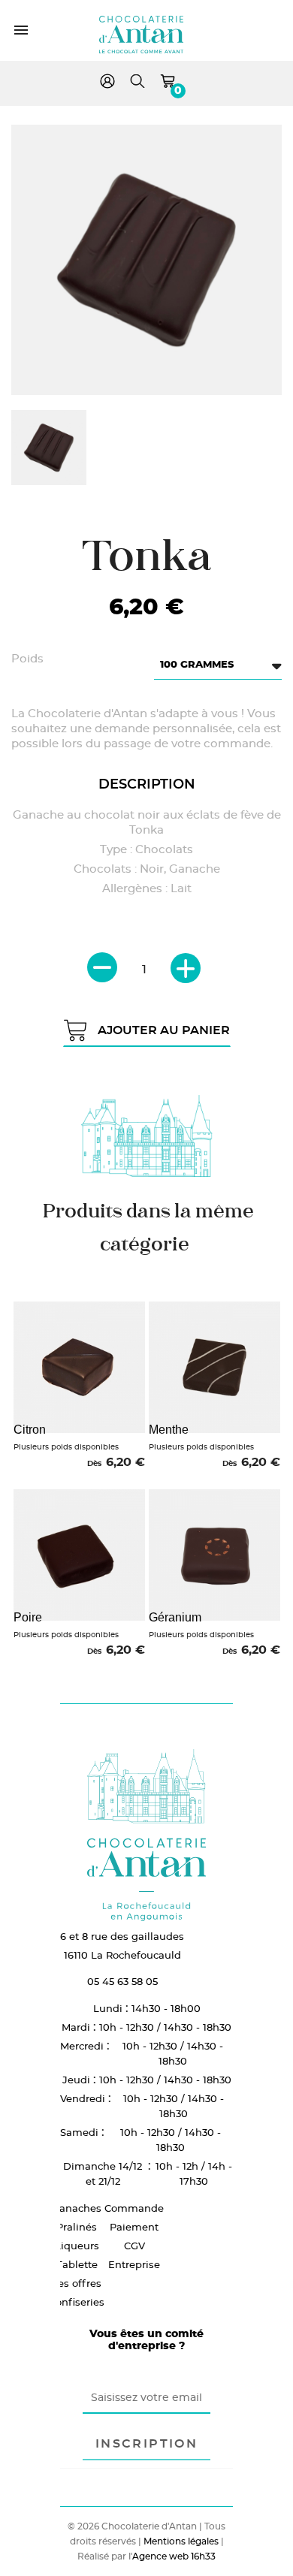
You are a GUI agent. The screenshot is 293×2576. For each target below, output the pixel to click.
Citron (30, 1430)
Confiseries (77, 2302)
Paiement (134, 2227)
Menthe (169, 1430)
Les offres (77, 2283)
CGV (134, 2246)
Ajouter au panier (164, 1030)
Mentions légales (181, 2541)
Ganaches (77, 2208)
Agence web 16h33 (174, 2556)
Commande (134, 2208)
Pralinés (77, 2227)
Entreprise (134, 2264)
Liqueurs (77, 2246)
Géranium (175, 1617)
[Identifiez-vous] (107, 84)
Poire (28, 1617)
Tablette (77, 2264)
